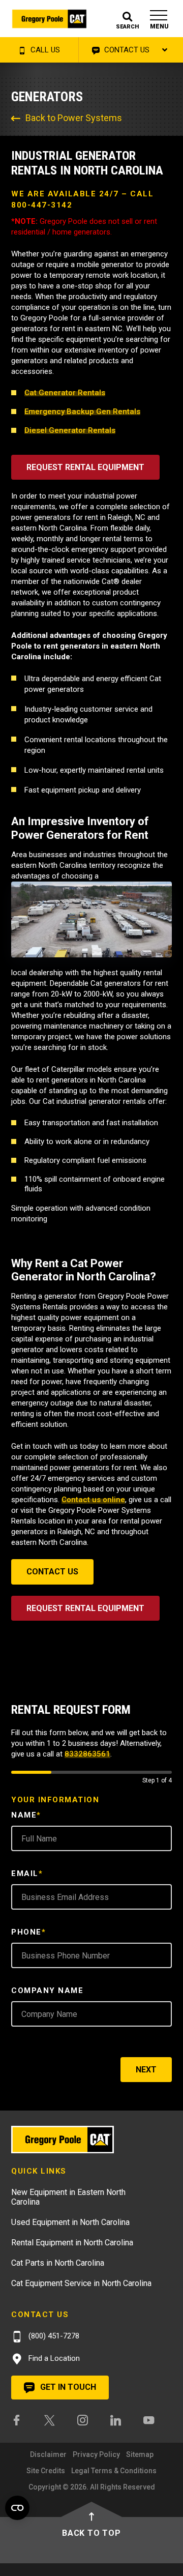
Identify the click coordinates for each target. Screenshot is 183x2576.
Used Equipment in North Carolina (70, 2222)
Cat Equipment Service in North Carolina (81, 2283)
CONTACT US (126, 50)
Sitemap (140, 2454)
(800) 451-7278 (53, 2336)
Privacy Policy (96, 2454)
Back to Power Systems (74, 118)
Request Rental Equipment (85, 467)
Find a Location (53, 2358)
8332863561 (87, 1754)
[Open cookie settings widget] (17, 2508)
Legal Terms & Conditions (114, 2471)
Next (146, 2070)
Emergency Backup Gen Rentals (82, 412)
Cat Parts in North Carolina (58, 2263)
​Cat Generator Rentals (65, 393)
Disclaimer (48, 2454)
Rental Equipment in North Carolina (72, 2243)
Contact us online (93, 1500)
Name (26, 1815)
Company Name (47, 1990)
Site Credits (46, 2471)
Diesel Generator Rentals (70, 430)
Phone (28, 1932)
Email (27, 1874)
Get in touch (67, 2387)
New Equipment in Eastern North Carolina (68, 2197)
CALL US (44, 50)
